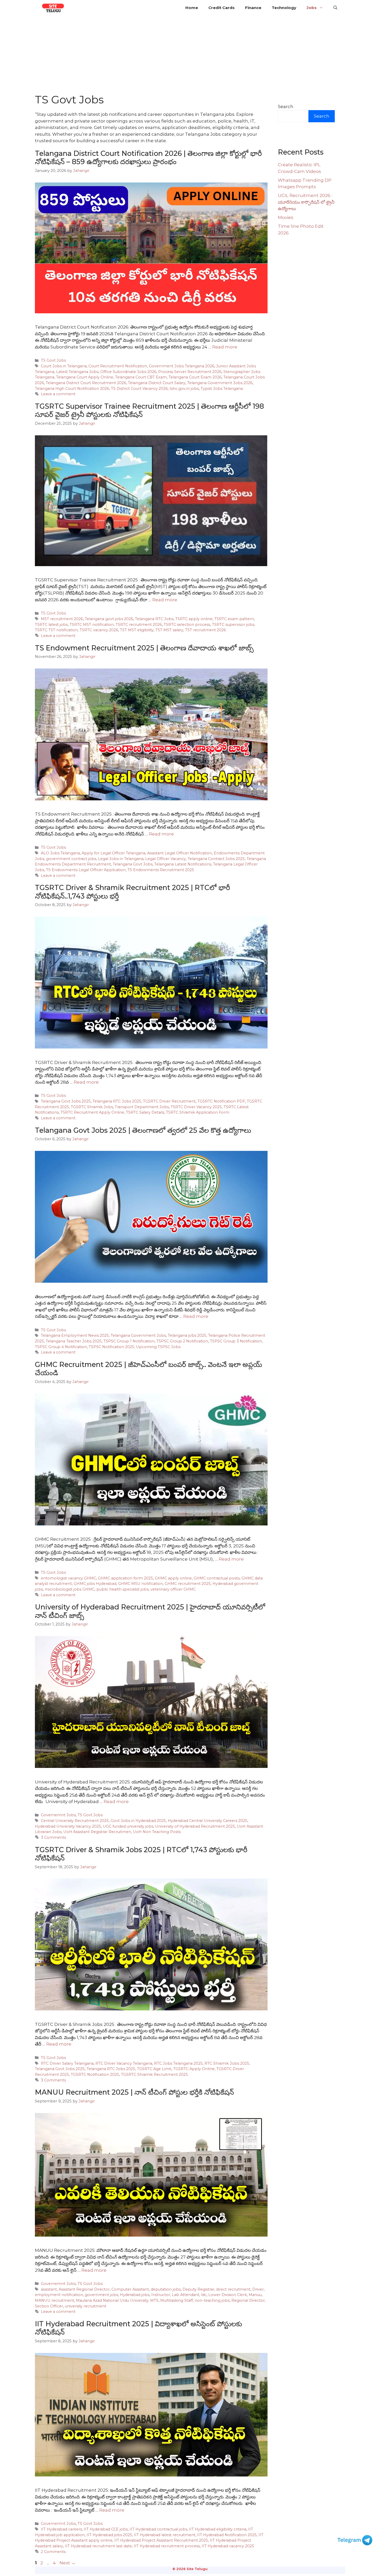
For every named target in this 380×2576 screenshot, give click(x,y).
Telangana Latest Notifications (183, 864)
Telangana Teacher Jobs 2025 (74, 1341)
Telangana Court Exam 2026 (195, 377)
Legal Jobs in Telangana (121, 859)
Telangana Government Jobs (138, 1335)
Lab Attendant (186, 2295)
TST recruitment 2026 (206, 630)
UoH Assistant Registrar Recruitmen (97, 1832)
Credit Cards (222, 8)
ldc (204, 2295)
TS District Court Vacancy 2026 (139, 389)
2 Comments (53, 2552)
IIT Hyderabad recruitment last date (98, 2546)
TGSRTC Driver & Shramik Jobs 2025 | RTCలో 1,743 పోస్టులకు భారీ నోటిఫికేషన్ (141, 1854)
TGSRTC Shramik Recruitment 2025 (154, 2075)
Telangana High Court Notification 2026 (72, 389)
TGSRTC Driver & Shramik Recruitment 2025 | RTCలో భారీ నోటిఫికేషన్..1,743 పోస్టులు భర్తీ (132, 892)
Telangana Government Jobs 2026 (220, 383)
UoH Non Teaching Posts (157, 1832)
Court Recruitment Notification (118, 366)
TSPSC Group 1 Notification (129, 1341)
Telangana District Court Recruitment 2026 (86, 383)
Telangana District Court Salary (157, 383)
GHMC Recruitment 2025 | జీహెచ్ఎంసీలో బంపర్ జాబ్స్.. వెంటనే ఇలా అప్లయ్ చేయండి (149, 1369)
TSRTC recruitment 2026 (139, 625)
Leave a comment (58, 394)
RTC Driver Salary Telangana (67, 2063)
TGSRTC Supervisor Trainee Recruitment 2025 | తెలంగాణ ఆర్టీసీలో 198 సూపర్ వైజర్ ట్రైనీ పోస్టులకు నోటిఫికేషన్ (149, 410)
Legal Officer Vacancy (166, 859)
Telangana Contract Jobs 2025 (216, 859)
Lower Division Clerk (228, 2295)
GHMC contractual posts (217, 1578)
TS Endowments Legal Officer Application (86, 870)
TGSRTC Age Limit (154, 2069)
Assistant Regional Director (84, 2289)
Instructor (161, 2295)
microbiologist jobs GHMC (70, 1589)
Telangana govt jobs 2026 (109, 619)
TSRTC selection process (187, 625)
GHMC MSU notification (140, 1584)
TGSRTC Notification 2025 (95, 2075)
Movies (286, 217)
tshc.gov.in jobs (184, 389)
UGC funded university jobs (128, 1826)
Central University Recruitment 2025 (75, 1821)
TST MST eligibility (137, 630)
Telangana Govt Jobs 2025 (66, 1101)
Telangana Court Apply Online (85, 377)
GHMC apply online (173, 1578)
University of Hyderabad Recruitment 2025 (195, 1826)
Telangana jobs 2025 (187, 1335)
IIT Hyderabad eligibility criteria (218, 2529)
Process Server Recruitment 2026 (190, 372)
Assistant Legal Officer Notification (180, 853)
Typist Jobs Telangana (222, 389)
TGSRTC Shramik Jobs (92, 1107)
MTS (154, 2300)
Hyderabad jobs (135, 2295)
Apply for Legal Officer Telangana (113, 853)
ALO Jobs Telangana (60, 853)
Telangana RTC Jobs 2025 (117, 1101)
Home (192, 8)
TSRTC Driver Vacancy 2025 (196, 1107)
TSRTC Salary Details (145, 1112)
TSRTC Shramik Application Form (198, 1112)
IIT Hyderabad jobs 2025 (109, 2535)
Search (286, 107)
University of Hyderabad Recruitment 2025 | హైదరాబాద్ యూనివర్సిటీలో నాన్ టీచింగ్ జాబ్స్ (150, 1611)
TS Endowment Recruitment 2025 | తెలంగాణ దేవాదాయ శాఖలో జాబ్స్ (144, 648)
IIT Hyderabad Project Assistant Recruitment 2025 (161, 2540)
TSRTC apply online (194, 619)
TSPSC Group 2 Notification (182, 1341)
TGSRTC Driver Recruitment (169, 1101)
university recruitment (86, 2306)
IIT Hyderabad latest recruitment (165, 2535)
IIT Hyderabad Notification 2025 (227, 2535)
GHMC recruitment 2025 (188, 1584)
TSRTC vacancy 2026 (99, 630)
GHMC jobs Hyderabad (95, 1584)
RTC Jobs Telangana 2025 (178, 2063)
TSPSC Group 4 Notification (61, 1347)
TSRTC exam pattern (234, 619)
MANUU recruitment (55, 2300)
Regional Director (248, 2300)
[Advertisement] (190, 54)
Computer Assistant (130, 2289)
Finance (253, 8)
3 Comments (53, 1837)
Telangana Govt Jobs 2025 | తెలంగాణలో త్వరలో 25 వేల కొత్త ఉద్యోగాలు (143, 1130)
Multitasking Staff (177, 2300)
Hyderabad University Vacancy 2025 (68, 1826)
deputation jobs (166, 2289)
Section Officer (49, 2306)
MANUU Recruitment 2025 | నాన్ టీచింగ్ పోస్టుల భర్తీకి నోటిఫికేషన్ (134, 2092)
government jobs (101, 2295)
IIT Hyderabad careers (61, 2529)
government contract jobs (71, 859)
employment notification (59, 2295)
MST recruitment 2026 (62, 619)
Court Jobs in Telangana (64, 366)
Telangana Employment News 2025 (75, 1335)
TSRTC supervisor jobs (233, 625)
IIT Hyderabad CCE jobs (106, 2529)
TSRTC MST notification (92, 625)
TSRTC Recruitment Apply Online (92, 1112)
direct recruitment (233, 2289)
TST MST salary (169, 630)
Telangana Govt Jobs (133, 864)
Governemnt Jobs (58, 1815)
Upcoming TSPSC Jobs (158, 1347)
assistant (49, 2289)
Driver (258, 2289)
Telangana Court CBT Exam (141, 377)
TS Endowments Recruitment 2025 (161, 870)
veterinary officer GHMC (173, 1589)
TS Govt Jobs (53, 360)
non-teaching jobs (212, 2300)
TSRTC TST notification (56, 630)
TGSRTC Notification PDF (221, 1101)
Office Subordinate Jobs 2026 (128, 372)
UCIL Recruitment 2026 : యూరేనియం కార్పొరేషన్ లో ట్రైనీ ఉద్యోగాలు (306, 202)
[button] (335, 8)
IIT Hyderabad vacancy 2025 (228, 2546)
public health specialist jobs (123, 1589)
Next (67, 2563)
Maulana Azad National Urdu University (112, 2300)
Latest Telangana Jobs (77, 372)
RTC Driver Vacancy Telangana (124, 2063)
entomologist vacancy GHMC (69, 1578)
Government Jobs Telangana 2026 (182, 366)
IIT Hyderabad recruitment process (167, 2546)
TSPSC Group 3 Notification (236, 1341)
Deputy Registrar (198, 2289)
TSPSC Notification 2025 (111, 1347)
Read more (225, 347)
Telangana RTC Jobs (154, 619)
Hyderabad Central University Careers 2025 (208, 1821)
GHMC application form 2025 (126, 1578)
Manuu (255, 2295)
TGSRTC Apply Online (194, 2069)
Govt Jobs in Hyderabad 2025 (138, 1821)
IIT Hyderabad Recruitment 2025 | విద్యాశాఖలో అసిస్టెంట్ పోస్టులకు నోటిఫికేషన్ (138, 2328)
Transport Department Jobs (142, 1107)
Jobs (312, 8)
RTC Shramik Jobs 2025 (227, 2063)
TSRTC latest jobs (51, 625)
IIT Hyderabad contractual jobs (158, 2529)
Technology (284, 8)
